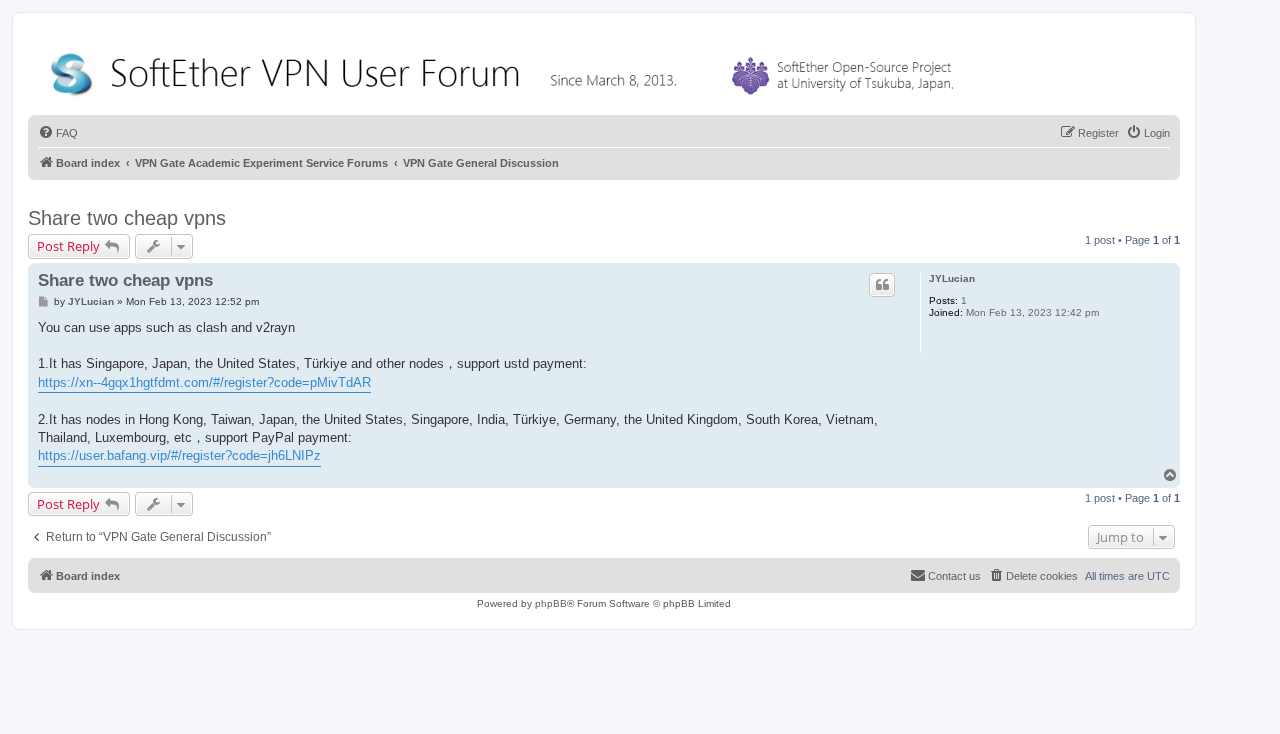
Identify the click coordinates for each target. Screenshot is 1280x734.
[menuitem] (58, 133)
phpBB (551, 603)
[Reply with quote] (882, 285)
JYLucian (952, 278)
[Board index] (506, 69)
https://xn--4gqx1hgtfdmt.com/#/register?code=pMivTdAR (204, 382)
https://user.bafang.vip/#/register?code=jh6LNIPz (179, 455)
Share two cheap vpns (127, 218)
